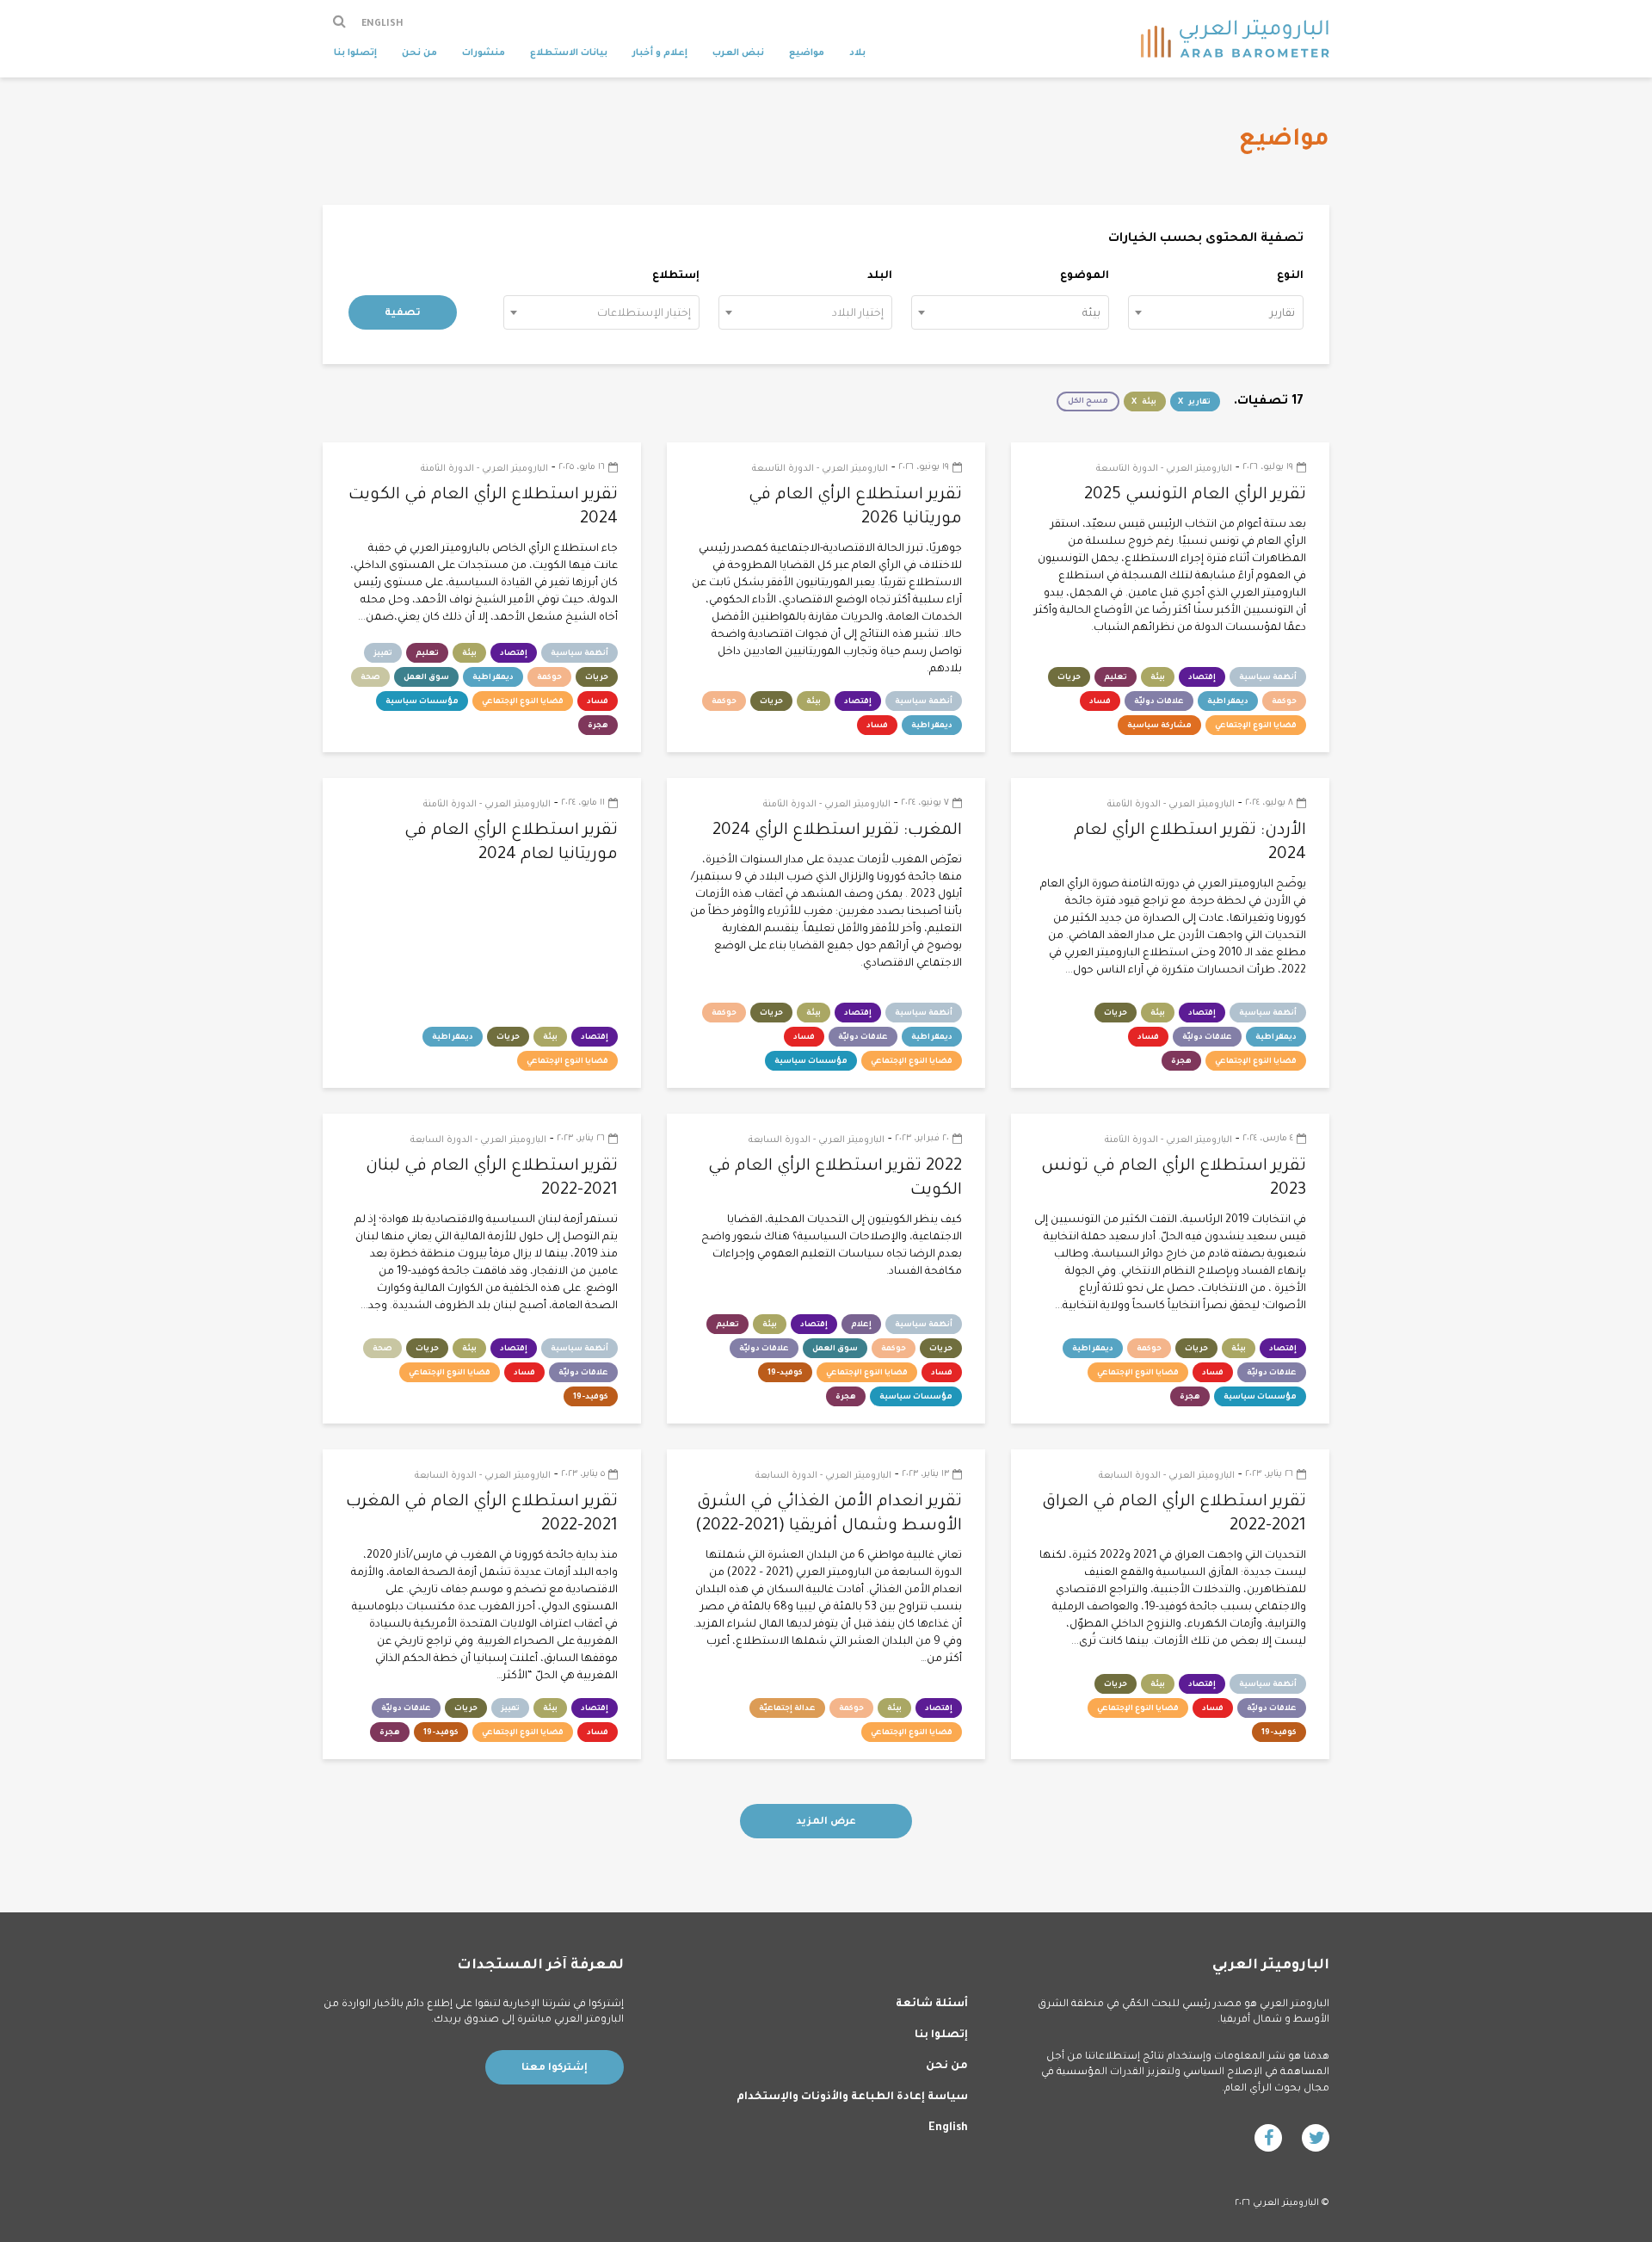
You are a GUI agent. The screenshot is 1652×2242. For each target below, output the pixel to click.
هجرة (598, 726)
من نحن (419, 53)
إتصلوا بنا (355, 53)
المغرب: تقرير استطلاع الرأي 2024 (837, 831)
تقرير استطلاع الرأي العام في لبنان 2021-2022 (492, 1179)
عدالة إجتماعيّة (787, 1709)
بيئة (1149, 403)
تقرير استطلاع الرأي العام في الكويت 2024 (483, 507)
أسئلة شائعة (932, 2004)
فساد (1100, 702)
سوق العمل (426, 678)
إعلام (861, 1325)
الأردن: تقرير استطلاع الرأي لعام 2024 (1190, 843)
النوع (1290, 276)
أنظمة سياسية (1268, 678)
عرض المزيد (826, 1822)
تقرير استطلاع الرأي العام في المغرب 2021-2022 (482, 1514)
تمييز (383, 654)
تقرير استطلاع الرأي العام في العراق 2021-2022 (1174, 1514)
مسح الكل (1088, 402)
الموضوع (1085, 276)
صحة (370, 678)
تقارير (1199, 403)
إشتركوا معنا (555, 2069)
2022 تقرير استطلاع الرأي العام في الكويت (835, 1179)
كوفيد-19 (785, 1374)
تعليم (1116, 678)
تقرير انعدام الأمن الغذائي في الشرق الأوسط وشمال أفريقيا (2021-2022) (829, 1514)
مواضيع (807, 53)
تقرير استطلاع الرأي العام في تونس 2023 (1174, 1179)
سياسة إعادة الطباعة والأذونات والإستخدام (852, 2097)
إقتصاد (1202, 678)
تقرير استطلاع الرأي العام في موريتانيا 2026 (855, 507)
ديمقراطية (1228, 702)
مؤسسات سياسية (422, 702)
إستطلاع (676, 276)
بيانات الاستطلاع (569, 53)
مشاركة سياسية (1159, 726)
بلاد (857, 53)
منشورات (484, 53)
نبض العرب (738, 53)
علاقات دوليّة (1159, 702)
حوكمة (1284, 702)
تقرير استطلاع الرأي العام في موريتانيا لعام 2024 (511, 843)
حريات (1069, 678)
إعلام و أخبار (660, 53)
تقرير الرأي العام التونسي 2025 (1195, 495)
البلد (880, 276)
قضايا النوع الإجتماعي (1256, 726)
